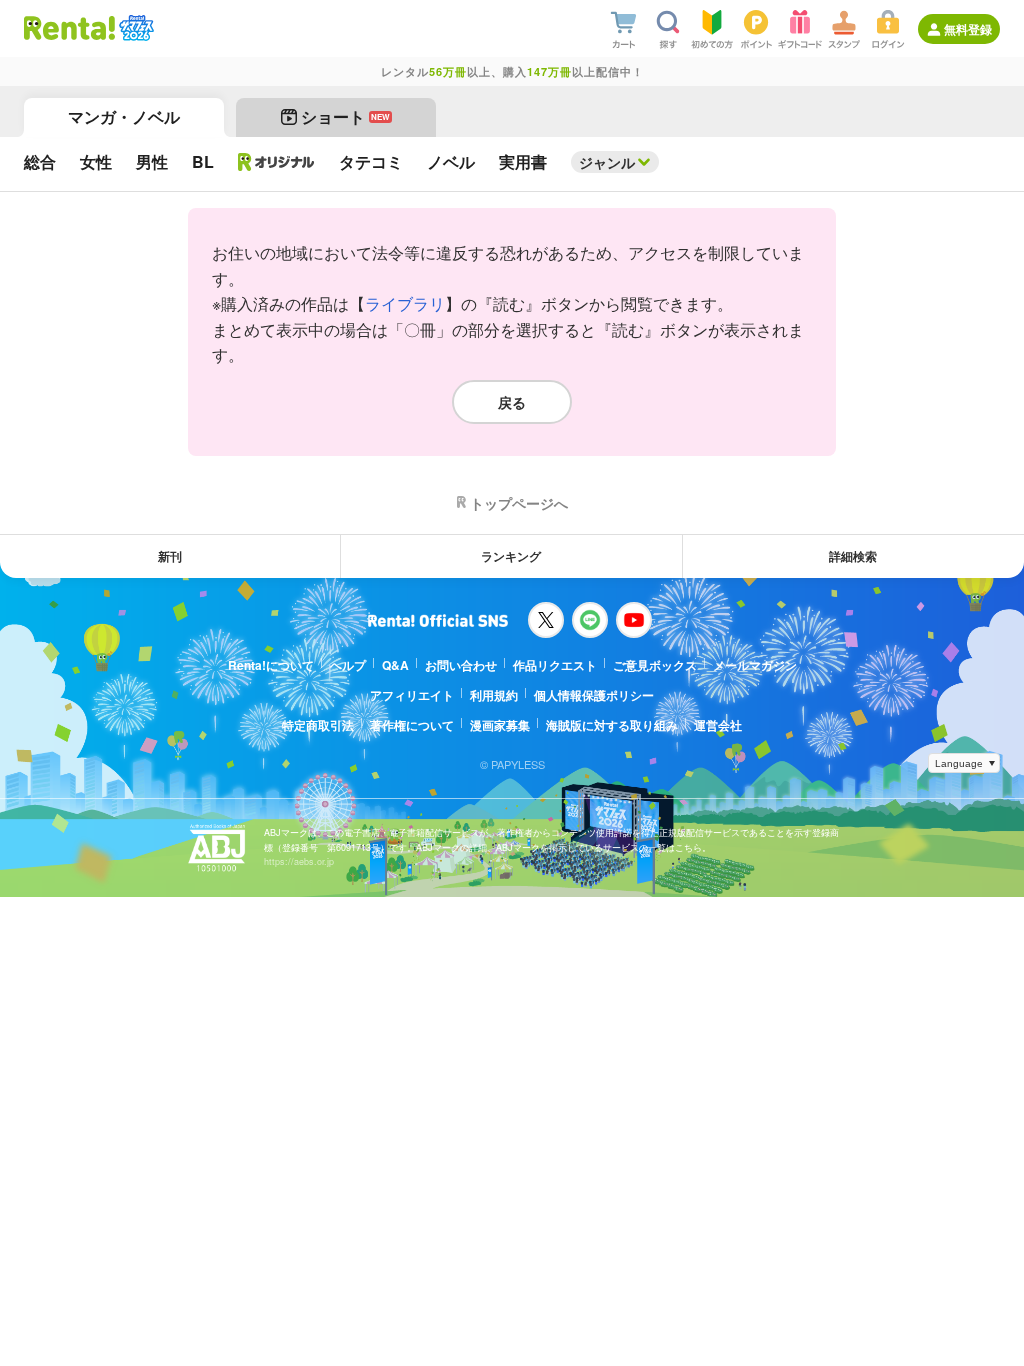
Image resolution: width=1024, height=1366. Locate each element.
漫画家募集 (500, 725)
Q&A (395, 665)
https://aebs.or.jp (299, 861)
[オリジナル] (276, 162)
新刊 (170, 556)
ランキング (511, 556)
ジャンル (607, 162)
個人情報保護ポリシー (594, 695)
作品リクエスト (555, 665)
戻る (512, 402)
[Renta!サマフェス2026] (134, 28)
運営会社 (718, 725)
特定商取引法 (318, 725)
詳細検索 (853, 556)
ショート (345, 116)
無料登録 (968, 29)
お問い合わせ (461, 665)
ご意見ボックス (655, 665)
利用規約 (494, 695)
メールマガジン (755, 665)
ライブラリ (405, 303)
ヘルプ (348, 665)
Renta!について (271, 665)
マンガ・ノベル (124, 116)
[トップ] (69, 28)
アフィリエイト (412, 695)
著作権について (412, 725)
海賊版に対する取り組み (612, 725)
